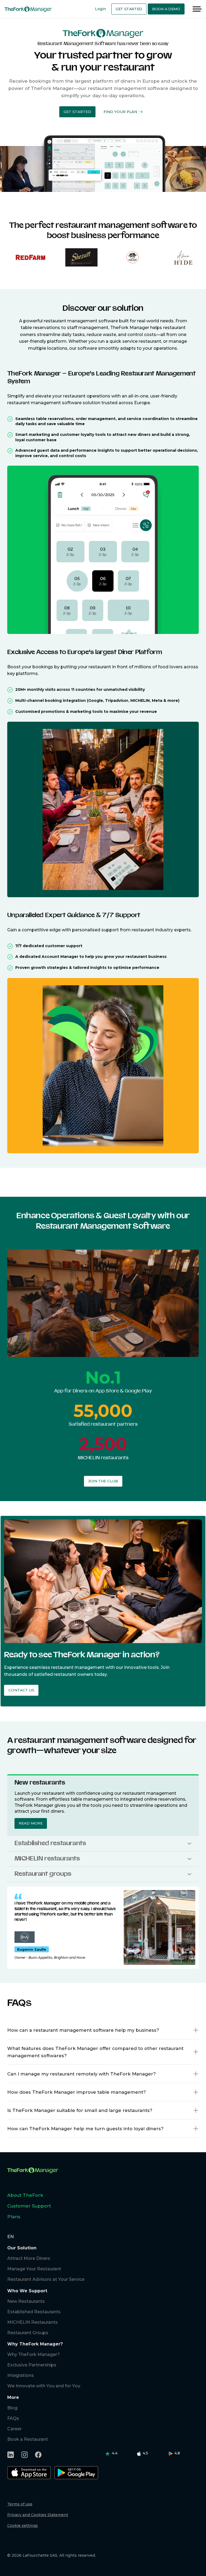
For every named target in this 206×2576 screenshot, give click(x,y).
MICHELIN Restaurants (32, 2322)
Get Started (129, 9)
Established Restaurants (34, 2312)
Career (14, 2429)
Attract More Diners (29, 2258)
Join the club (103, 1481)
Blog (12, 2408)
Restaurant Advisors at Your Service (46, 2279)
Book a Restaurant (28, 2439)
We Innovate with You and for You (44, 2386)
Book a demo (166, 9)
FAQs (13, 2418)
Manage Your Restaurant (34, 2269)
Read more (31, 1823)
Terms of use (20, 2504)
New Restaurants (26, 2301)
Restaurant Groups (28, 2333)
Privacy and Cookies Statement (38, 2515)
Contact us (21, 1690)
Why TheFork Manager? (34, 2354)
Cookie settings (23, 2526)
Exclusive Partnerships (32, 2365)
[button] (77, 112)
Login (100, 9)
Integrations (21, 2375)
